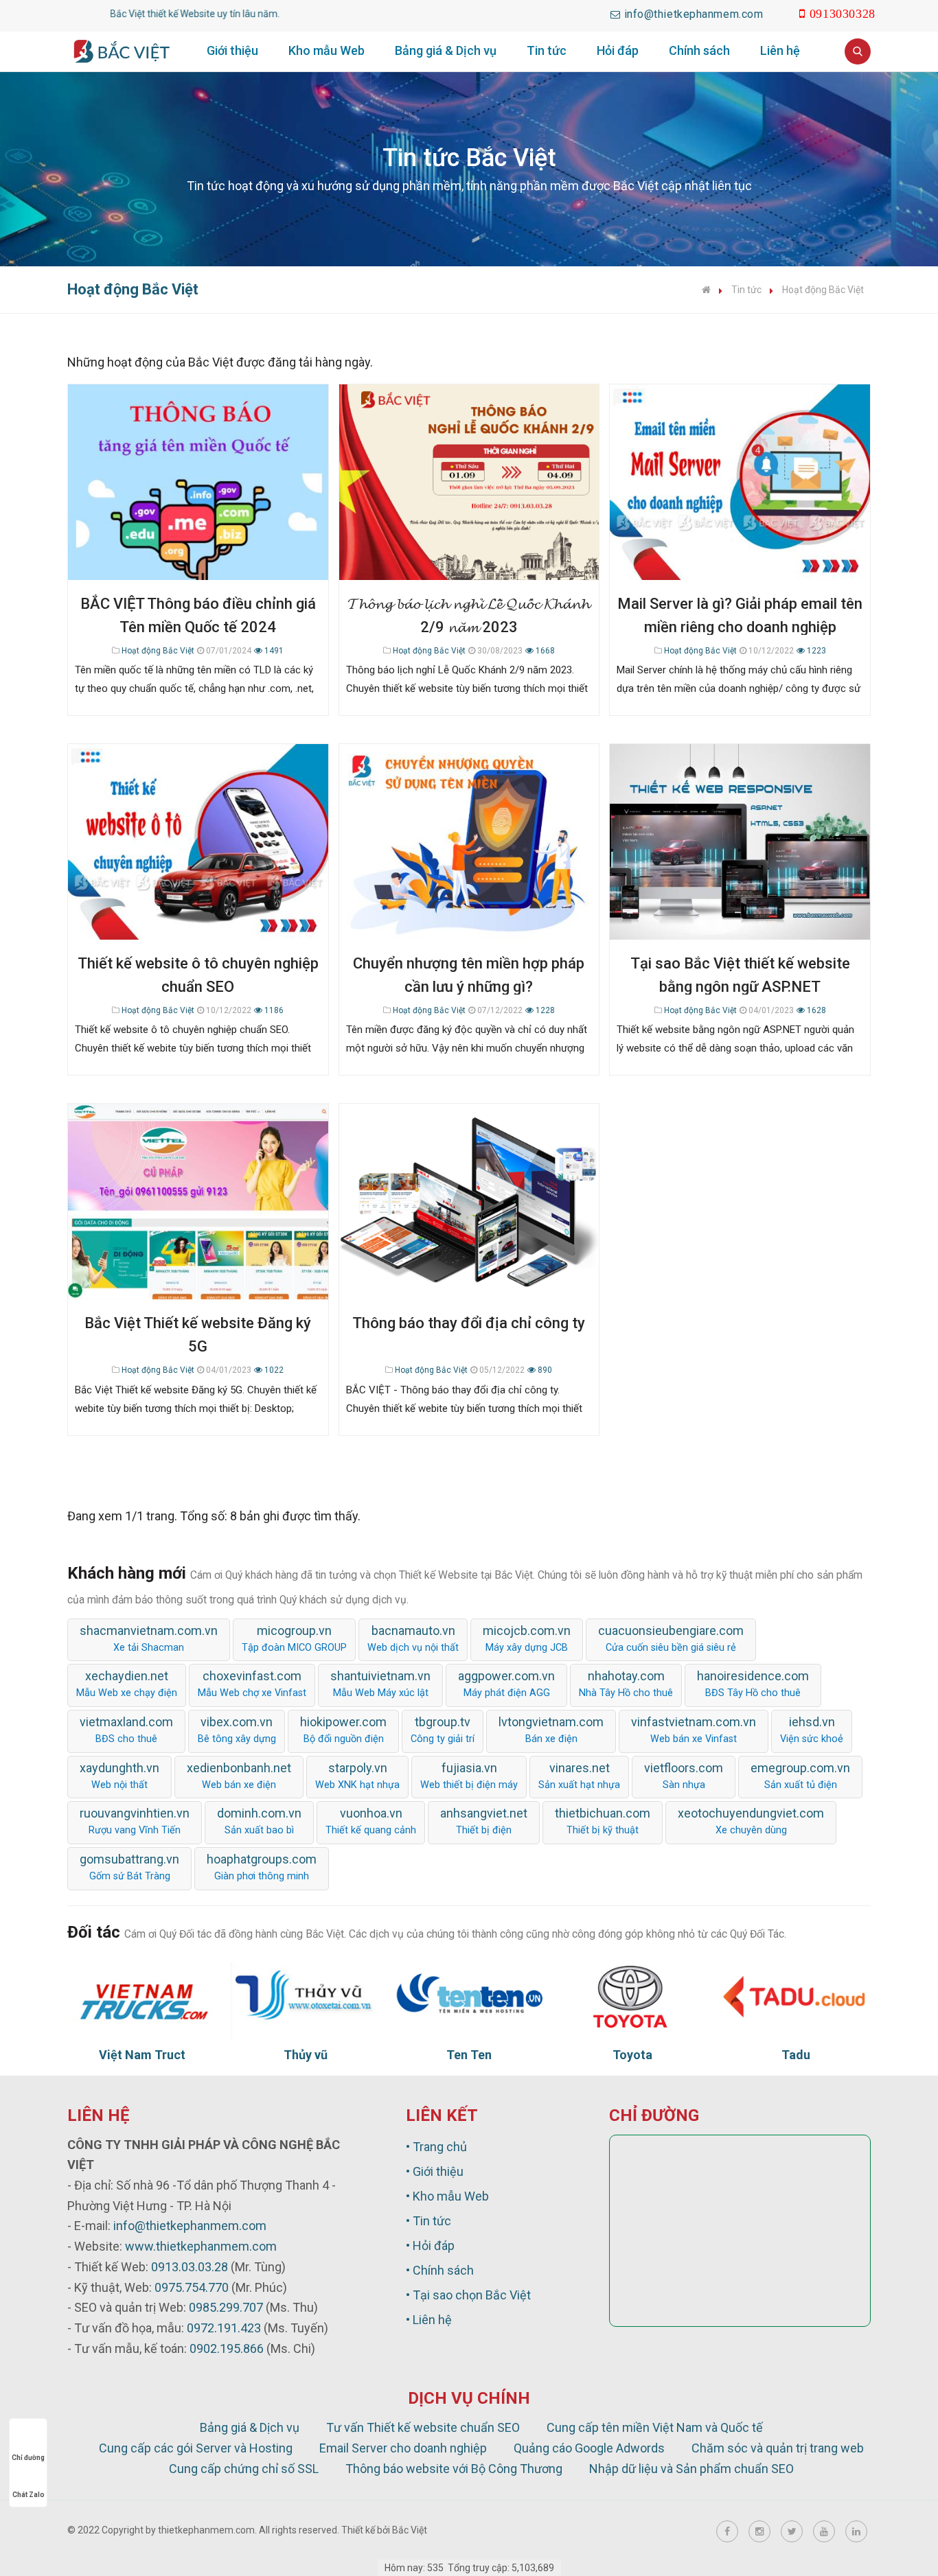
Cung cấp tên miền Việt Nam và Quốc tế (655, 2427)
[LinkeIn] (856, 2531)
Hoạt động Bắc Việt (823, 290)
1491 (273, 651)
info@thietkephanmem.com (190, 2226)
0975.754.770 (192, 2287)
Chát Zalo (28, 2495)
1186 (273, 1010)
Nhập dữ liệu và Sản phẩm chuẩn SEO (691, 2469)
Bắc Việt (410, 2530)
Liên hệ (780, 50)
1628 (815, 1010)
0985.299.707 (226, 2307)
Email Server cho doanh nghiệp (403, 2448)
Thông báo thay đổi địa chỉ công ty (469, 1323)
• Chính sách (440, 2270)
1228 (544, 1010)
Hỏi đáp (618, 50)
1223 (815, 651)
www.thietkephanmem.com (201, 2246)
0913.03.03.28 (190, 2267)
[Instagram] (759, 2531)
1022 (273, 1370)
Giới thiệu (232, 50)
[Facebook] (727, 2531)
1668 (544, 651)
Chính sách (699, 50)
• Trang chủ (436, 2147)
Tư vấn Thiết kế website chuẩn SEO (423, 2427)
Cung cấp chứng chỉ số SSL (244, 2469)
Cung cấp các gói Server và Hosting (196, 2448)
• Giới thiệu (435, 2171)
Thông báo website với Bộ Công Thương (454, 2469)
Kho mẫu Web (327, 50)
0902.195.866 (227, 2348)
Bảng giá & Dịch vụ (446, 50)
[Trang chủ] (706, 290)
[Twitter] (792, 2531)
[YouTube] (824, 2531)
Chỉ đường (28, 2458)
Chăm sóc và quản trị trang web (778, 2448)
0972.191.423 (224, 2328)
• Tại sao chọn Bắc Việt (468, 2295)
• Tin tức (428, 2221)
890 (544, 1370)
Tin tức (547, 50)
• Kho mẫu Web (447, 2196)
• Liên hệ (429, 2320)
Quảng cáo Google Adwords (589, 2448)
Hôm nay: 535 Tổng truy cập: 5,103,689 (469, 2568)
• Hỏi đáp (430, 2246)
